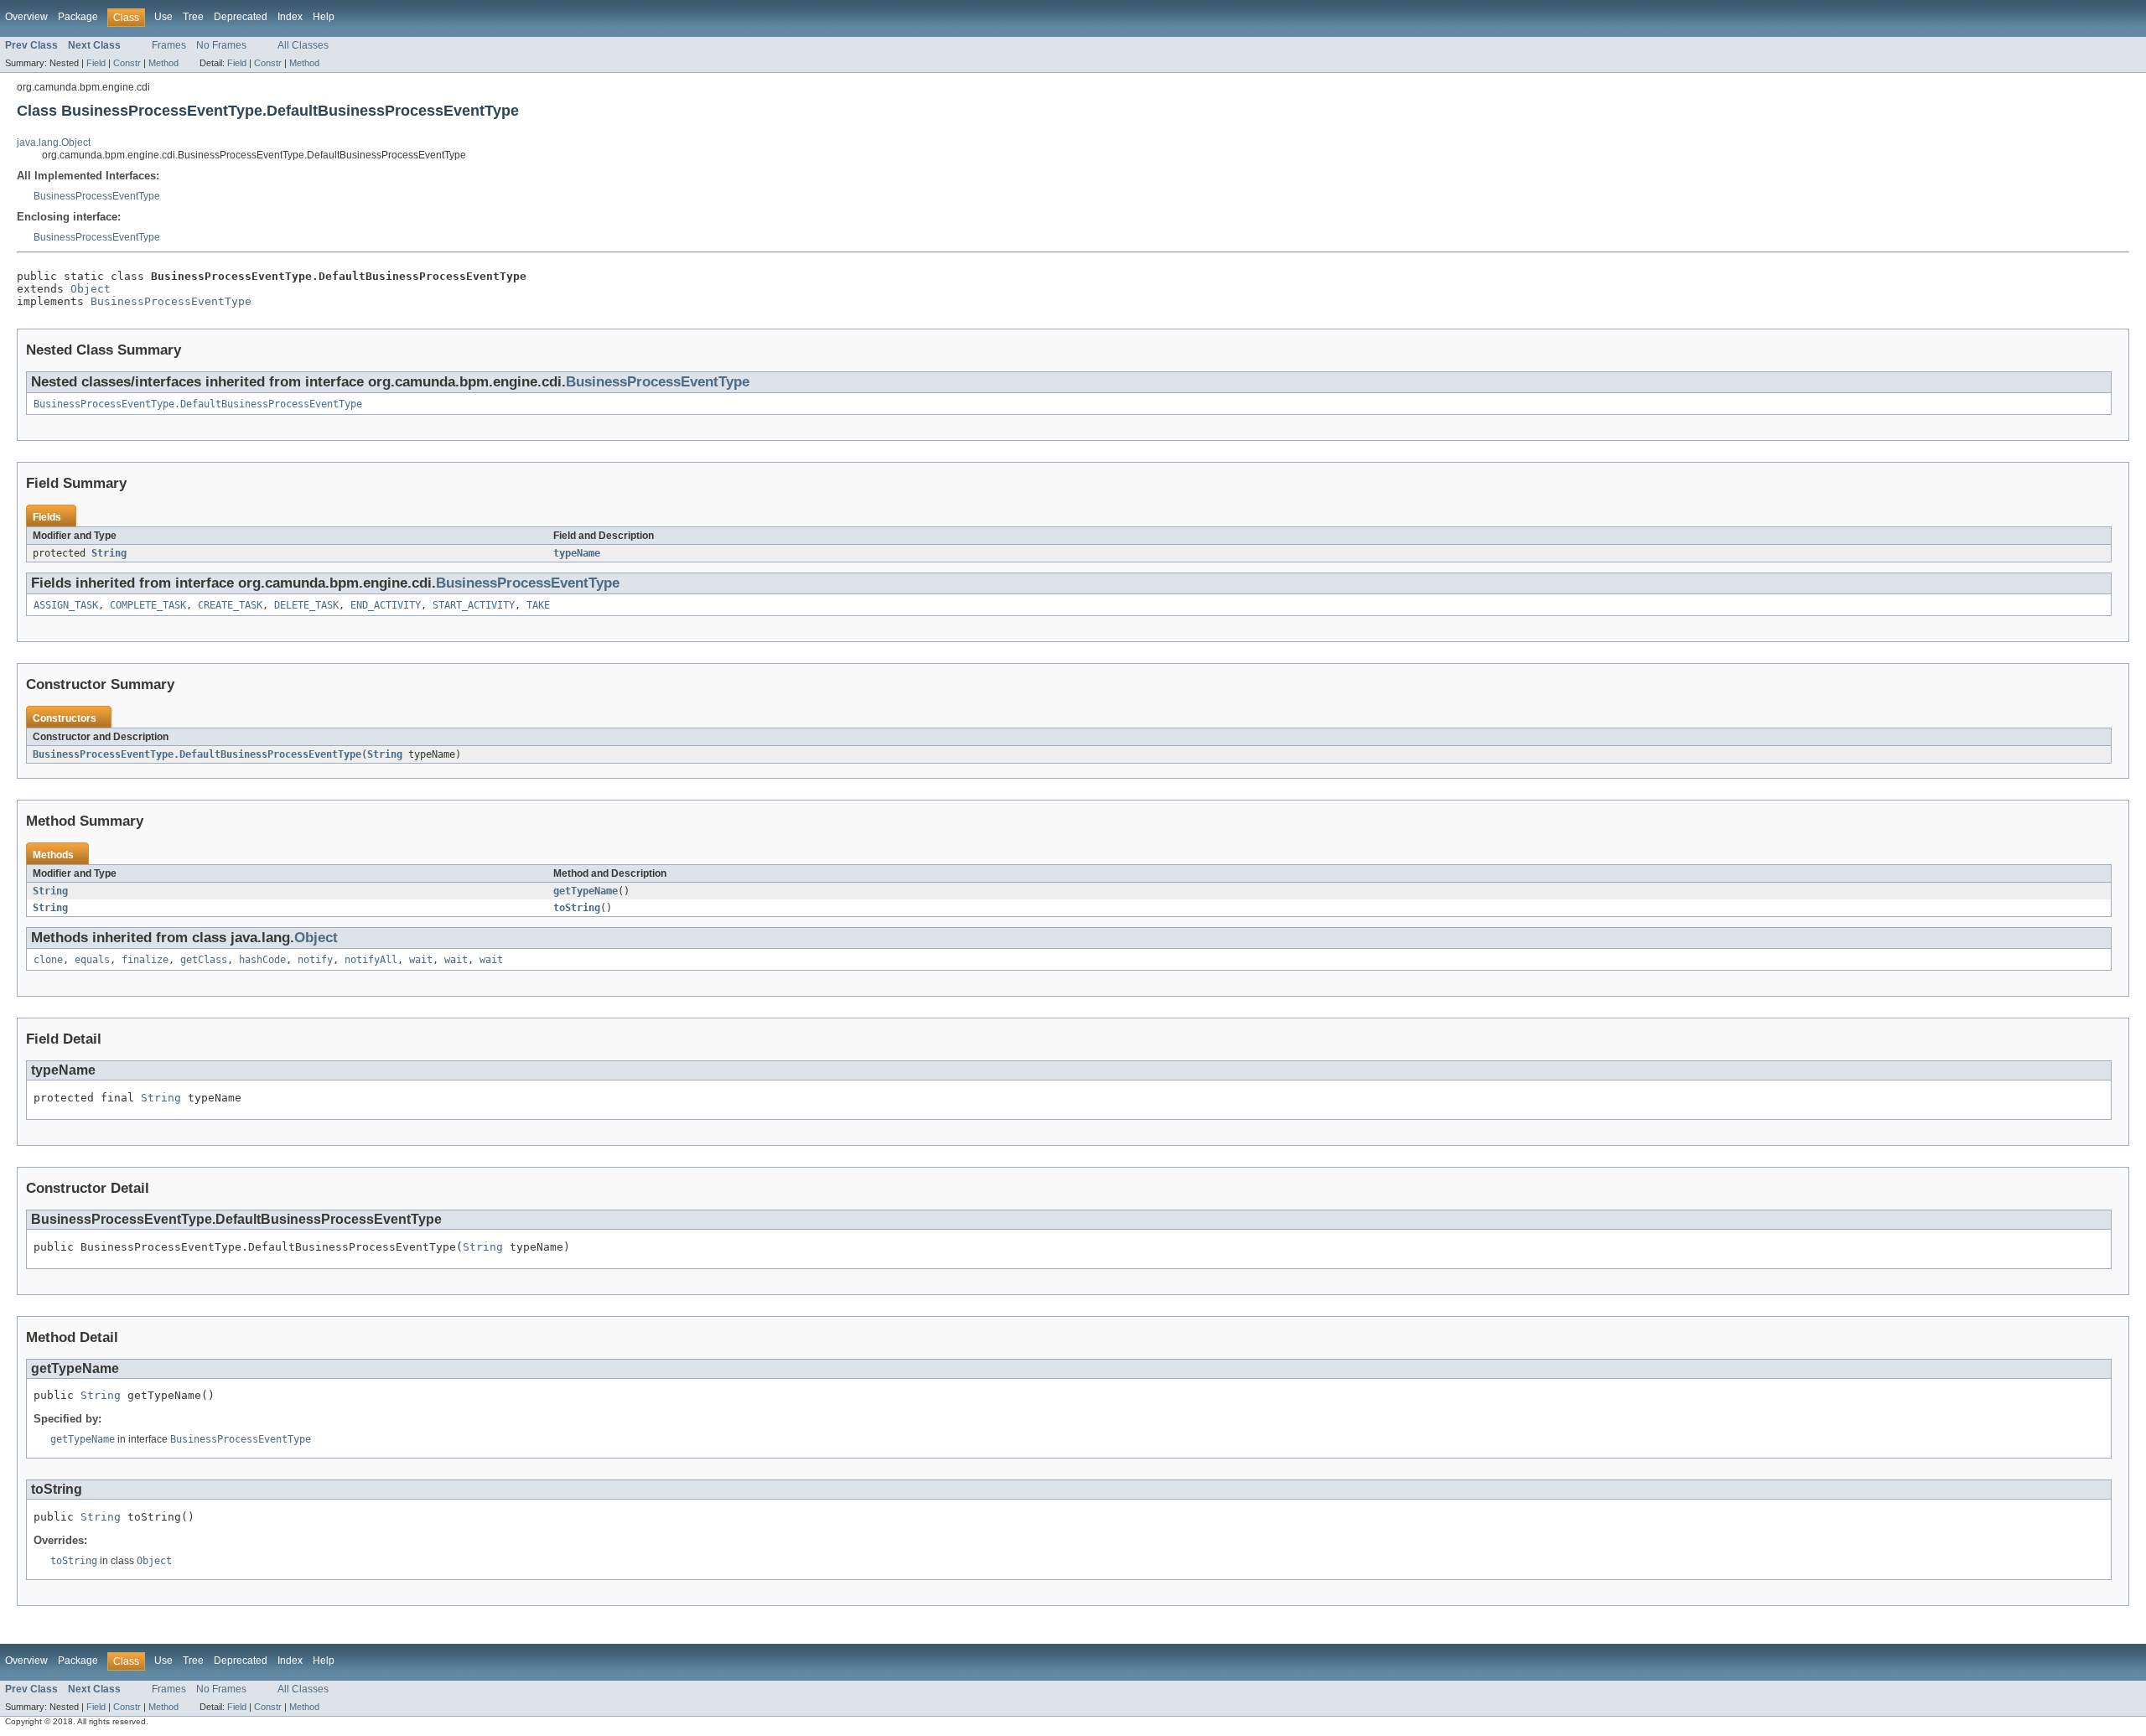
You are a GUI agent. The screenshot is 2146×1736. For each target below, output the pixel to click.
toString (577, 908)
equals (92, 960)
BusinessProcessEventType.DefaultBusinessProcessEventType (198, 404)
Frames (169, 45)
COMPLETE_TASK (148, 605)
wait (421, 960)
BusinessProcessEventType (97, 196)
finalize (145, 960)
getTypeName (586, 891)
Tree (193, 17)
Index (290, 17)
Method (163, 63)
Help (324, 17)
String (109, 553)
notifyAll (371, 960)
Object (91, 289)
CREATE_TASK (230, 605)
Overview (26, 17)
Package (78, 17)
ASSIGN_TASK (66, 605)
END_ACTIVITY (386, 605)
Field (96, 63)
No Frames (221, 45)
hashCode (262, 960)
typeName (577, 553)
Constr (127, 63)
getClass (204, 960)
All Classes (303, 45)
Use (163, 17)
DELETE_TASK (306, 605)
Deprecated (241, 17)
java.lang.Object (54, 143)
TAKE (538, 605)
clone (48, 960)
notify (315, 960)
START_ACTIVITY (474, 605)
